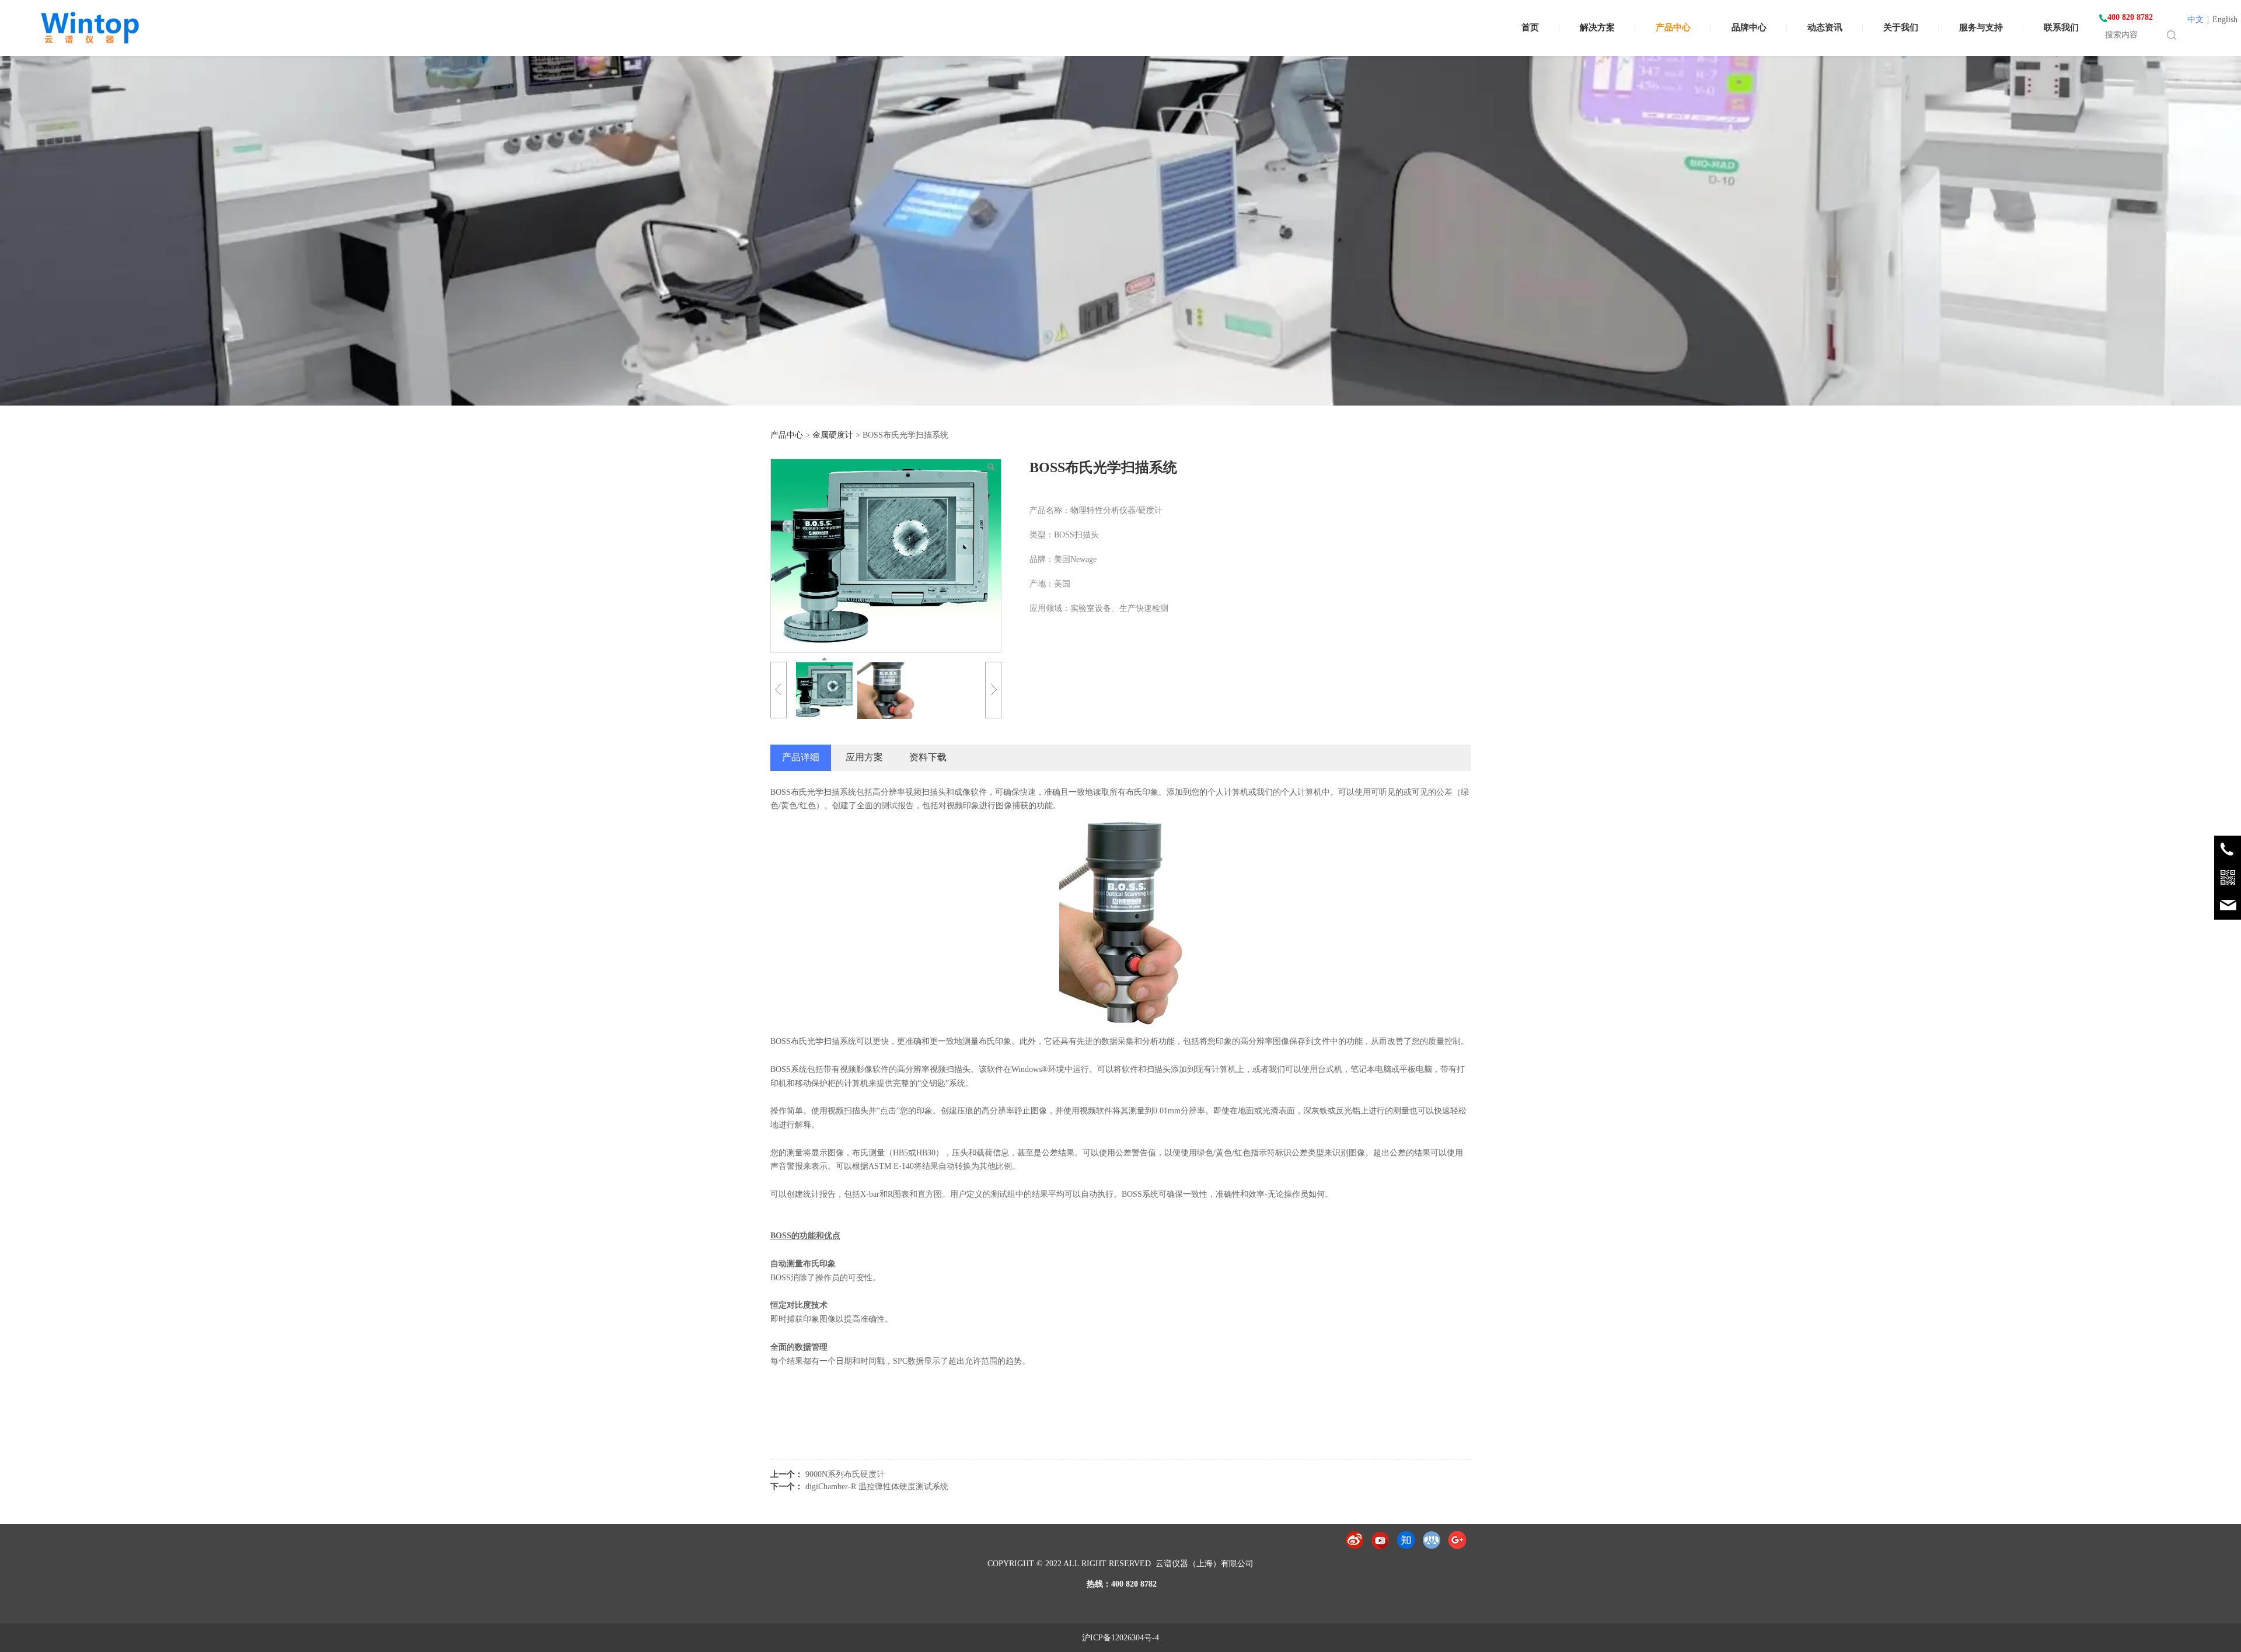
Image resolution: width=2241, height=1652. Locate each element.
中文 (2195, 20)
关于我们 (1901, 27)
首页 (1530, 27)
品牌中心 (1749, 27)
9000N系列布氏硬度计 (845, 1474)
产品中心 (1673, 27)
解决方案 (1597, 27)
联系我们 (2061, 27)
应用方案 (864, 757)
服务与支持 (1981, 27)
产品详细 (801, 757)
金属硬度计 (833, 435)
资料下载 (928, 757)
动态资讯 (1825, 27)
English (2225, 20)
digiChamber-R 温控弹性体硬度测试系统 (877, 1487)
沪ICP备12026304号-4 (1120, 1638)
